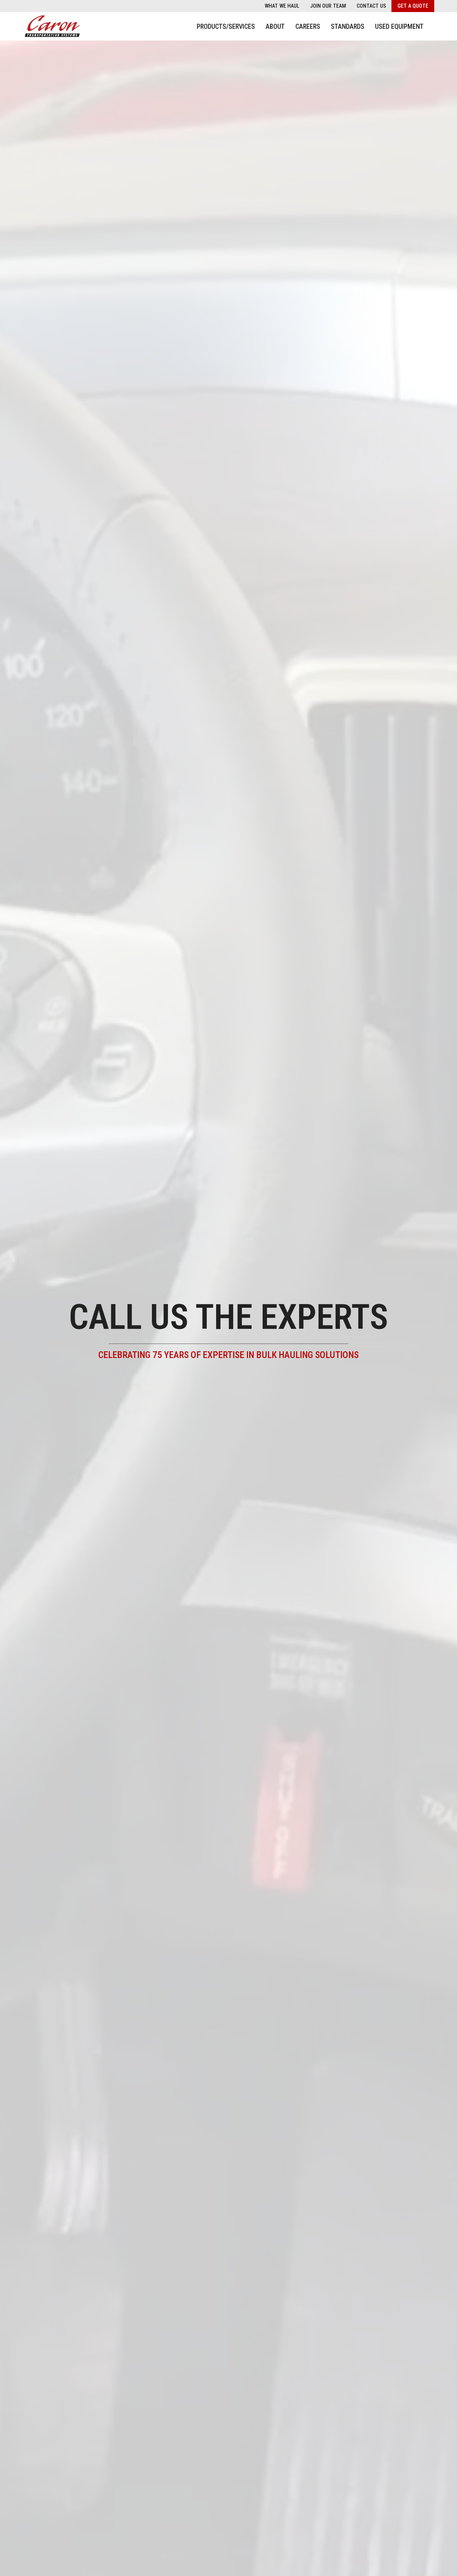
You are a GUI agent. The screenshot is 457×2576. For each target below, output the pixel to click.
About (275, 26)
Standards (348, 26)
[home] (53, 26)
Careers (308, 26)
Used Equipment (399, 26)
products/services (226, 26)
